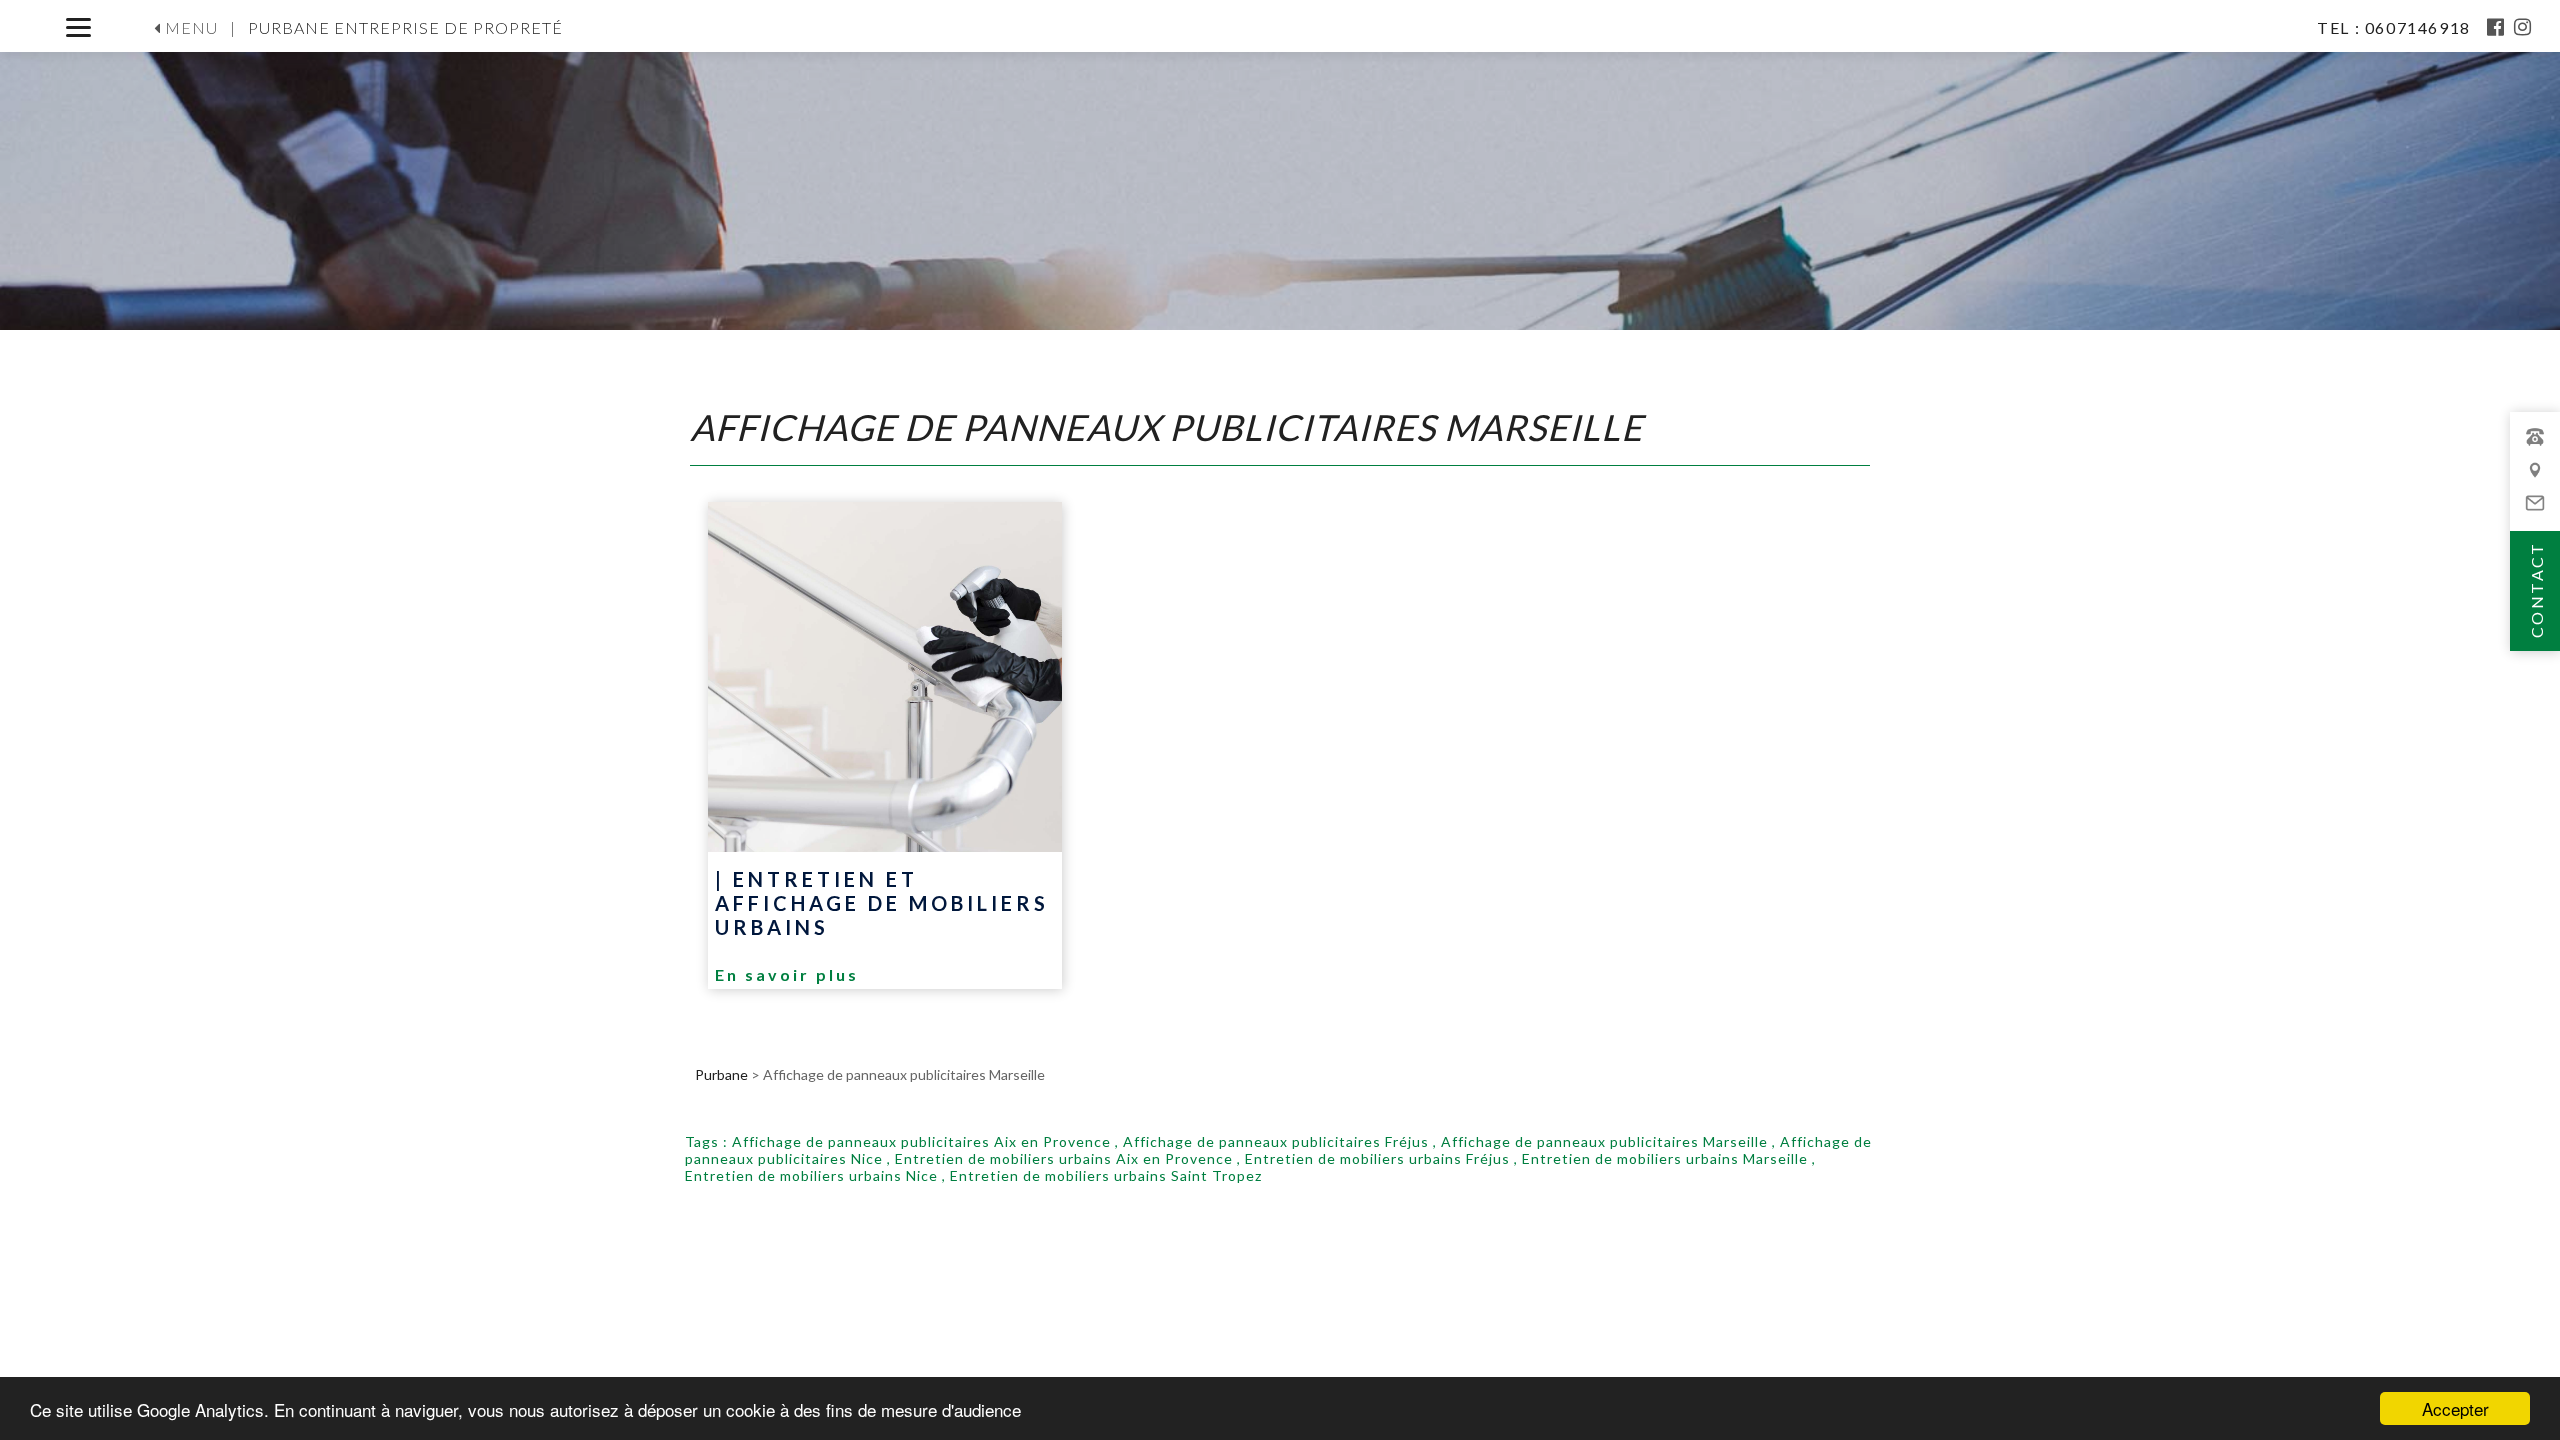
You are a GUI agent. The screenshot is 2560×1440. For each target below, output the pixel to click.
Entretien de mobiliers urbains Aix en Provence (1064, 1158)
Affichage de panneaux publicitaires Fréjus (1276, 1141)
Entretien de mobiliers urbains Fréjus (1377, 1158)
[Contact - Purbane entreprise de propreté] (2535, 479)
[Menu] (78, 27)
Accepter (2455, 1408)
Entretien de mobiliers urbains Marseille (1665, 1158)
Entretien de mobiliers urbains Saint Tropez (1106, 1175)
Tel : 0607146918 (2396, 27)
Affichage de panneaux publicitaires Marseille (1604, 1141)
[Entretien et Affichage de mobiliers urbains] (885, 677)
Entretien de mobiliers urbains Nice (811, 1175)
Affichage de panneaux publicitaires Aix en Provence (921, 1141)
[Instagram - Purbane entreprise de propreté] (2523, 27)
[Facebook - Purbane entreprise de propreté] (2496, 27)
